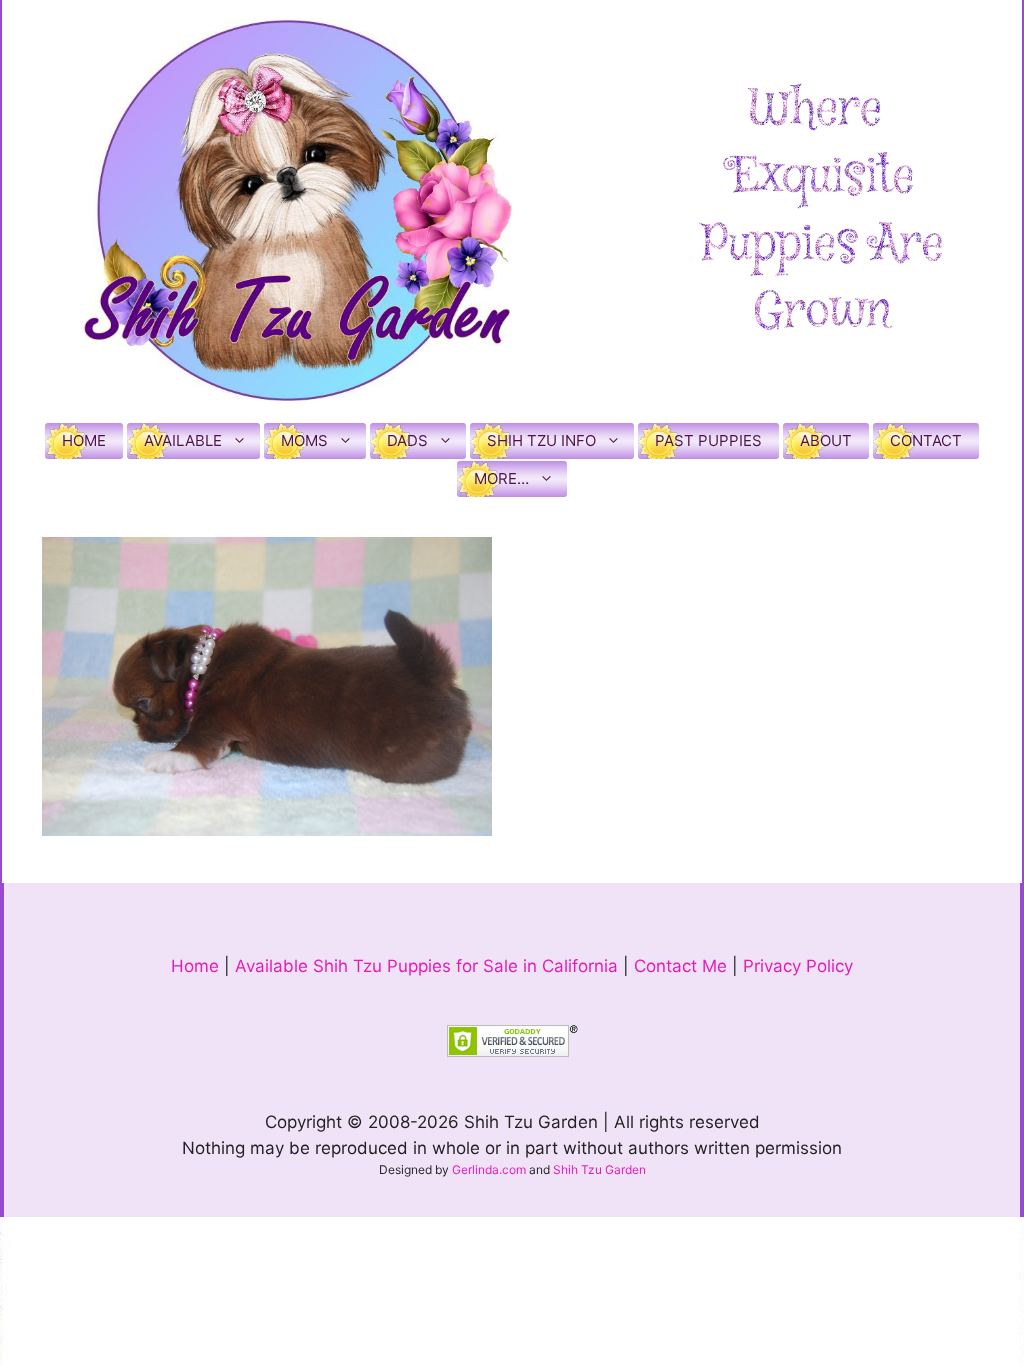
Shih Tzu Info (541, 440)
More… (501, 478)
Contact (926, 440)
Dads (407, 440)
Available (183, 440)
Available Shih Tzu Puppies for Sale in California (426, 966)
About (826, 440)
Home (84, 440)
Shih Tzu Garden (599, 1169)
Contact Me (680, 966)
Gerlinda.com (489, 1169)
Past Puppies (708, 440)
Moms (304, 440)
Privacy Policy (798, 966)
